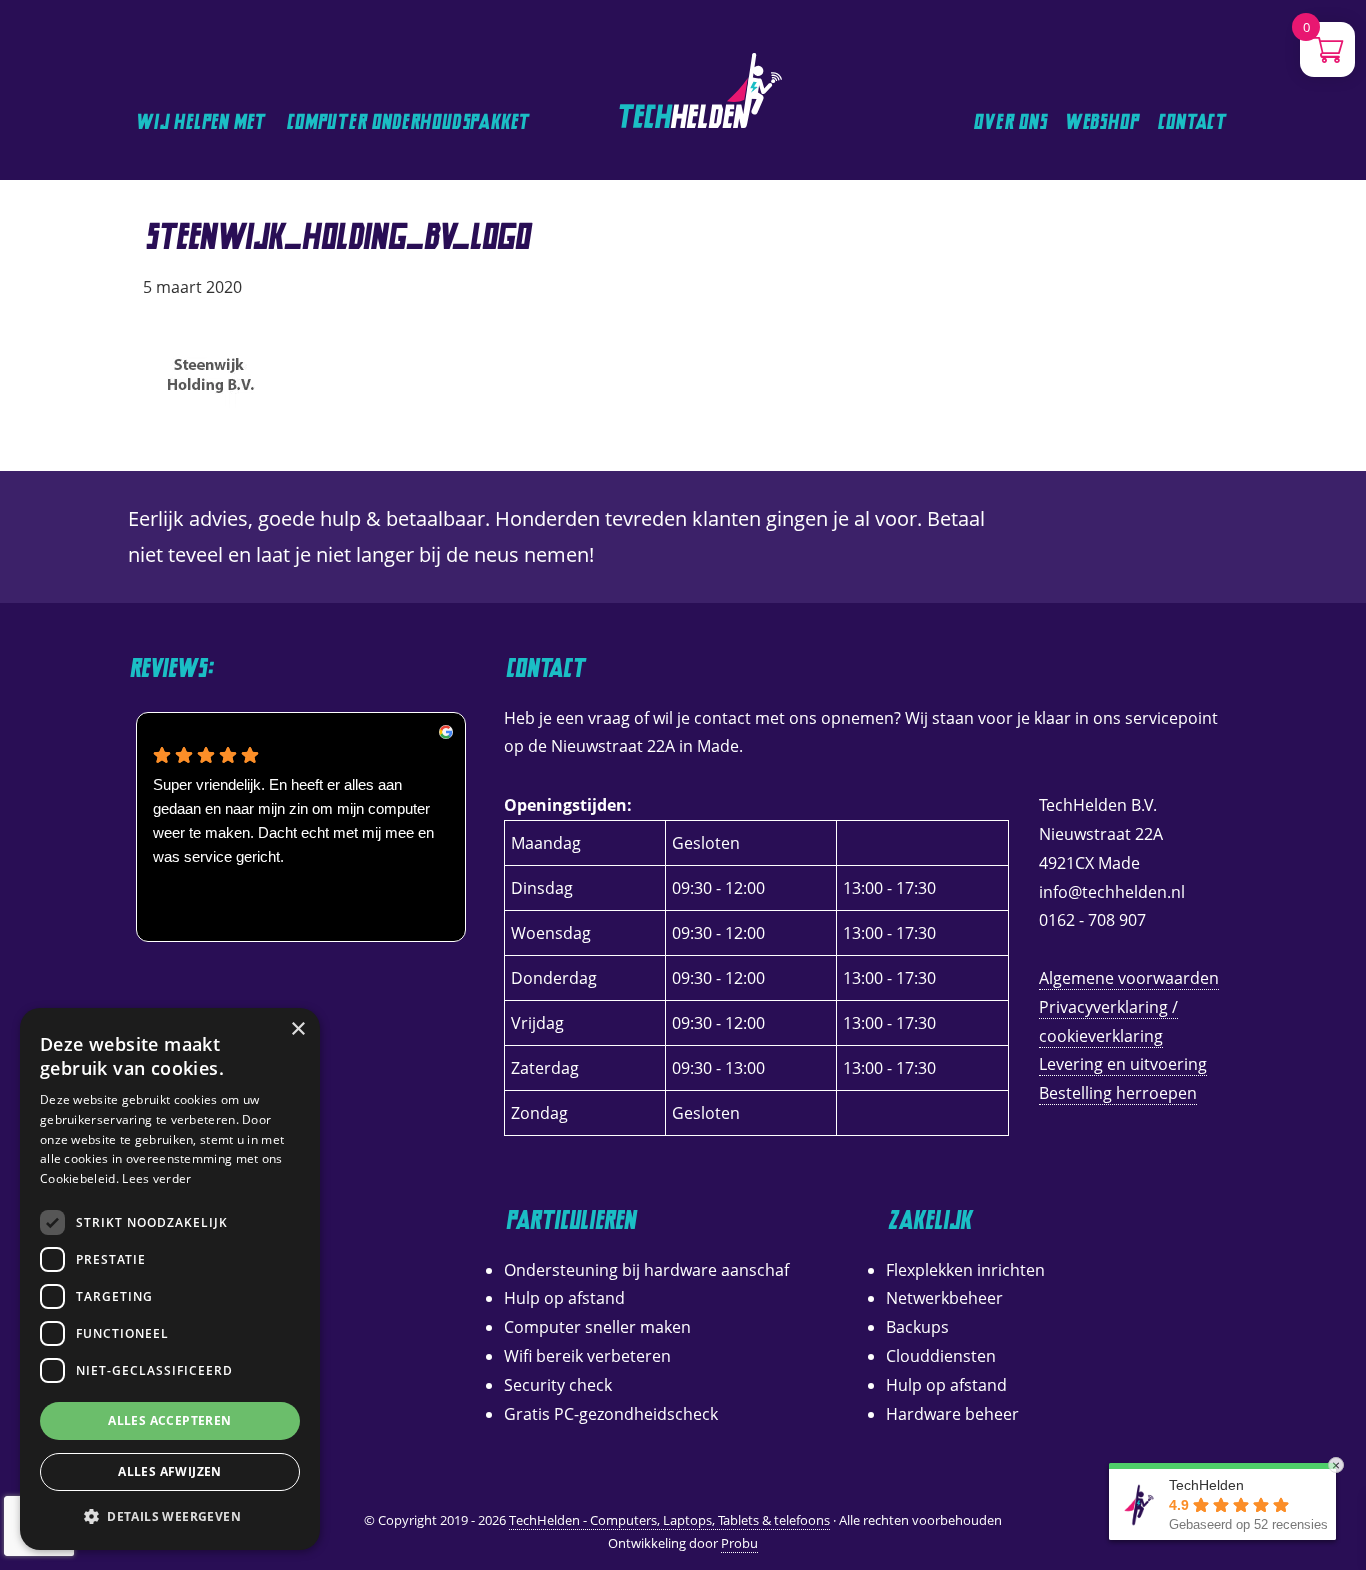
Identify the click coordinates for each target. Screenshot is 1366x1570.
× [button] (297, 1029)
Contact (1193, 121)
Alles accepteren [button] (169, 1420)
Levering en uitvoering (1123, 1064)
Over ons (1010, 121)
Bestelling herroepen (1118, 1093)
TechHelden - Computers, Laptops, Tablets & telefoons (647, 4)
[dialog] (170, 1279)
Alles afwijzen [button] (170, 1471)
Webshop (1103, 121)
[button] (170, 1517)
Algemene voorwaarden (1129, 978)
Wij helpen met (202, 121)
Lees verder (156, 1178)
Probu (739, 1543)
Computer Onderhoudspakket (409, 121)
